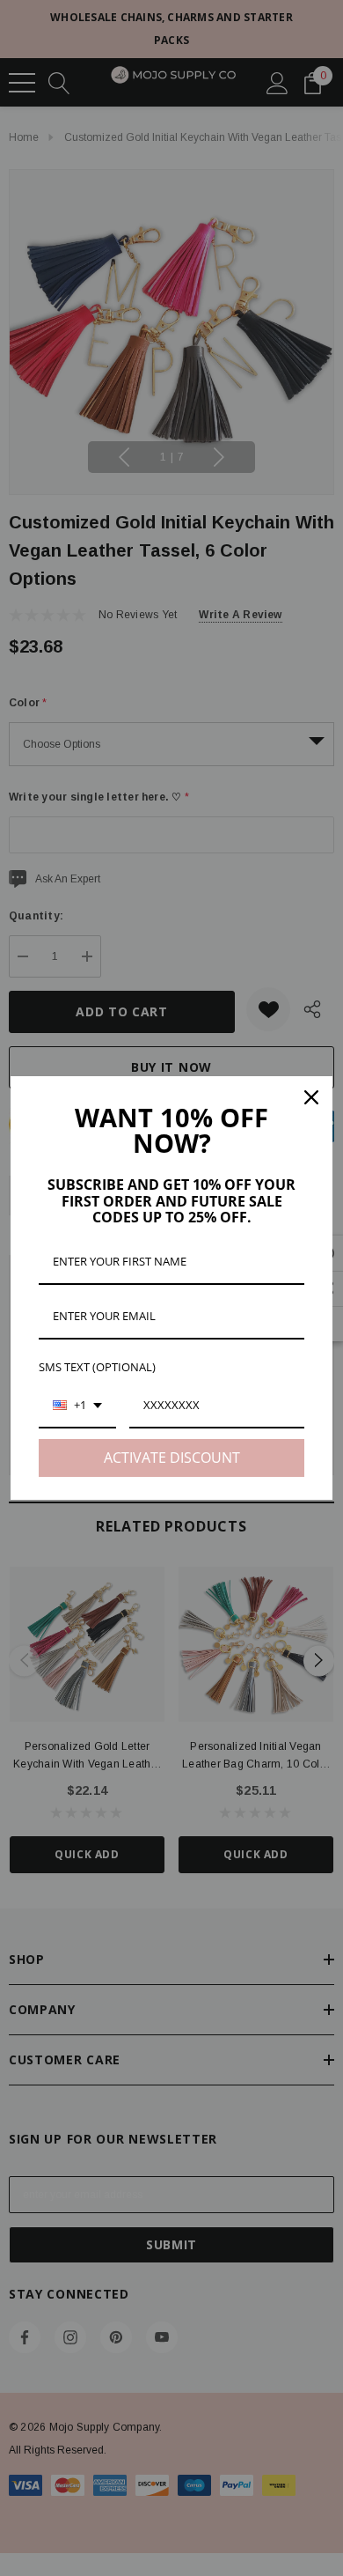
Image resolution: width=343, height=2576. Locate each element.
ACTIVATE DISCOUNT (172, 1458)
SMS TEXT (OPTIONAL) (97, 1367)
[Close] (311, 1097)
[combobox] (77, 1406)
